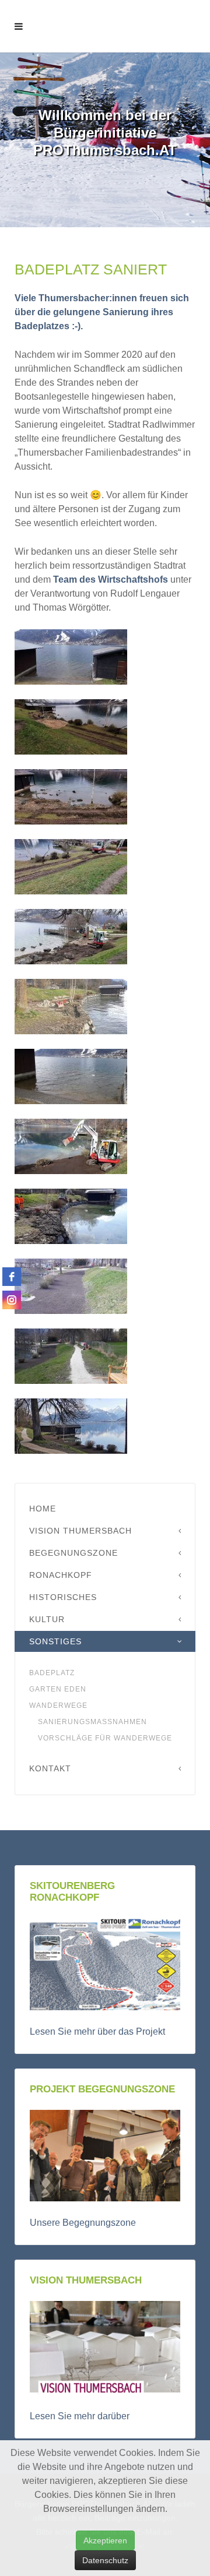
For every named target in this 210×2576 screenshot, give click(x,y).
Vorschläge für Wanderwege (105, 1738)
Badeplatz (52, 1673)
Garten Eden (58, 1689)
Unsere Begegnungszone (83, 2223)
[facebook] (12, 1277)
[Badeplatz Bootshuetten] (71, 657)
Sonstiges (55, 1641)
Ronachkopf (61, 1575)
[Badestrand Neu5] (71, 1007)
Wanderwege (58, 1705)
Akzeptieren (105, 2540)
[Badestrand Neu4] (71, 937)
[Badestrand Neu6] (71, 1076)
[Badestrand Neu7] (71, 1146)
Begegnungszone (73, 1553)
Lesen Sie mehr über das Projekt (97, 2031)
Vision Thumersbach (80, 1531)
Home (43, 1509)
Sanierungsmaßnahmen (92, 1722)
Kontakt (50, 1768)
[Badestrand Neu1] (71, 727)
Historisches (63, 1597)
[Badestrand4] (71, 1426)
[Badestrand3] (71, 1356)
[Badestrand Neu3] (71, 867)
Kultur (47, 1619)
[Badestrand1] (71, 1286)
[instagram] (12, 1300)
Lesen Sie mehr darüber (80, 2416)
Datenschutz (105, 2560)
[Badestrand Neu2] (71, 797)
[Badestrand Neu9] (71, 1216)
